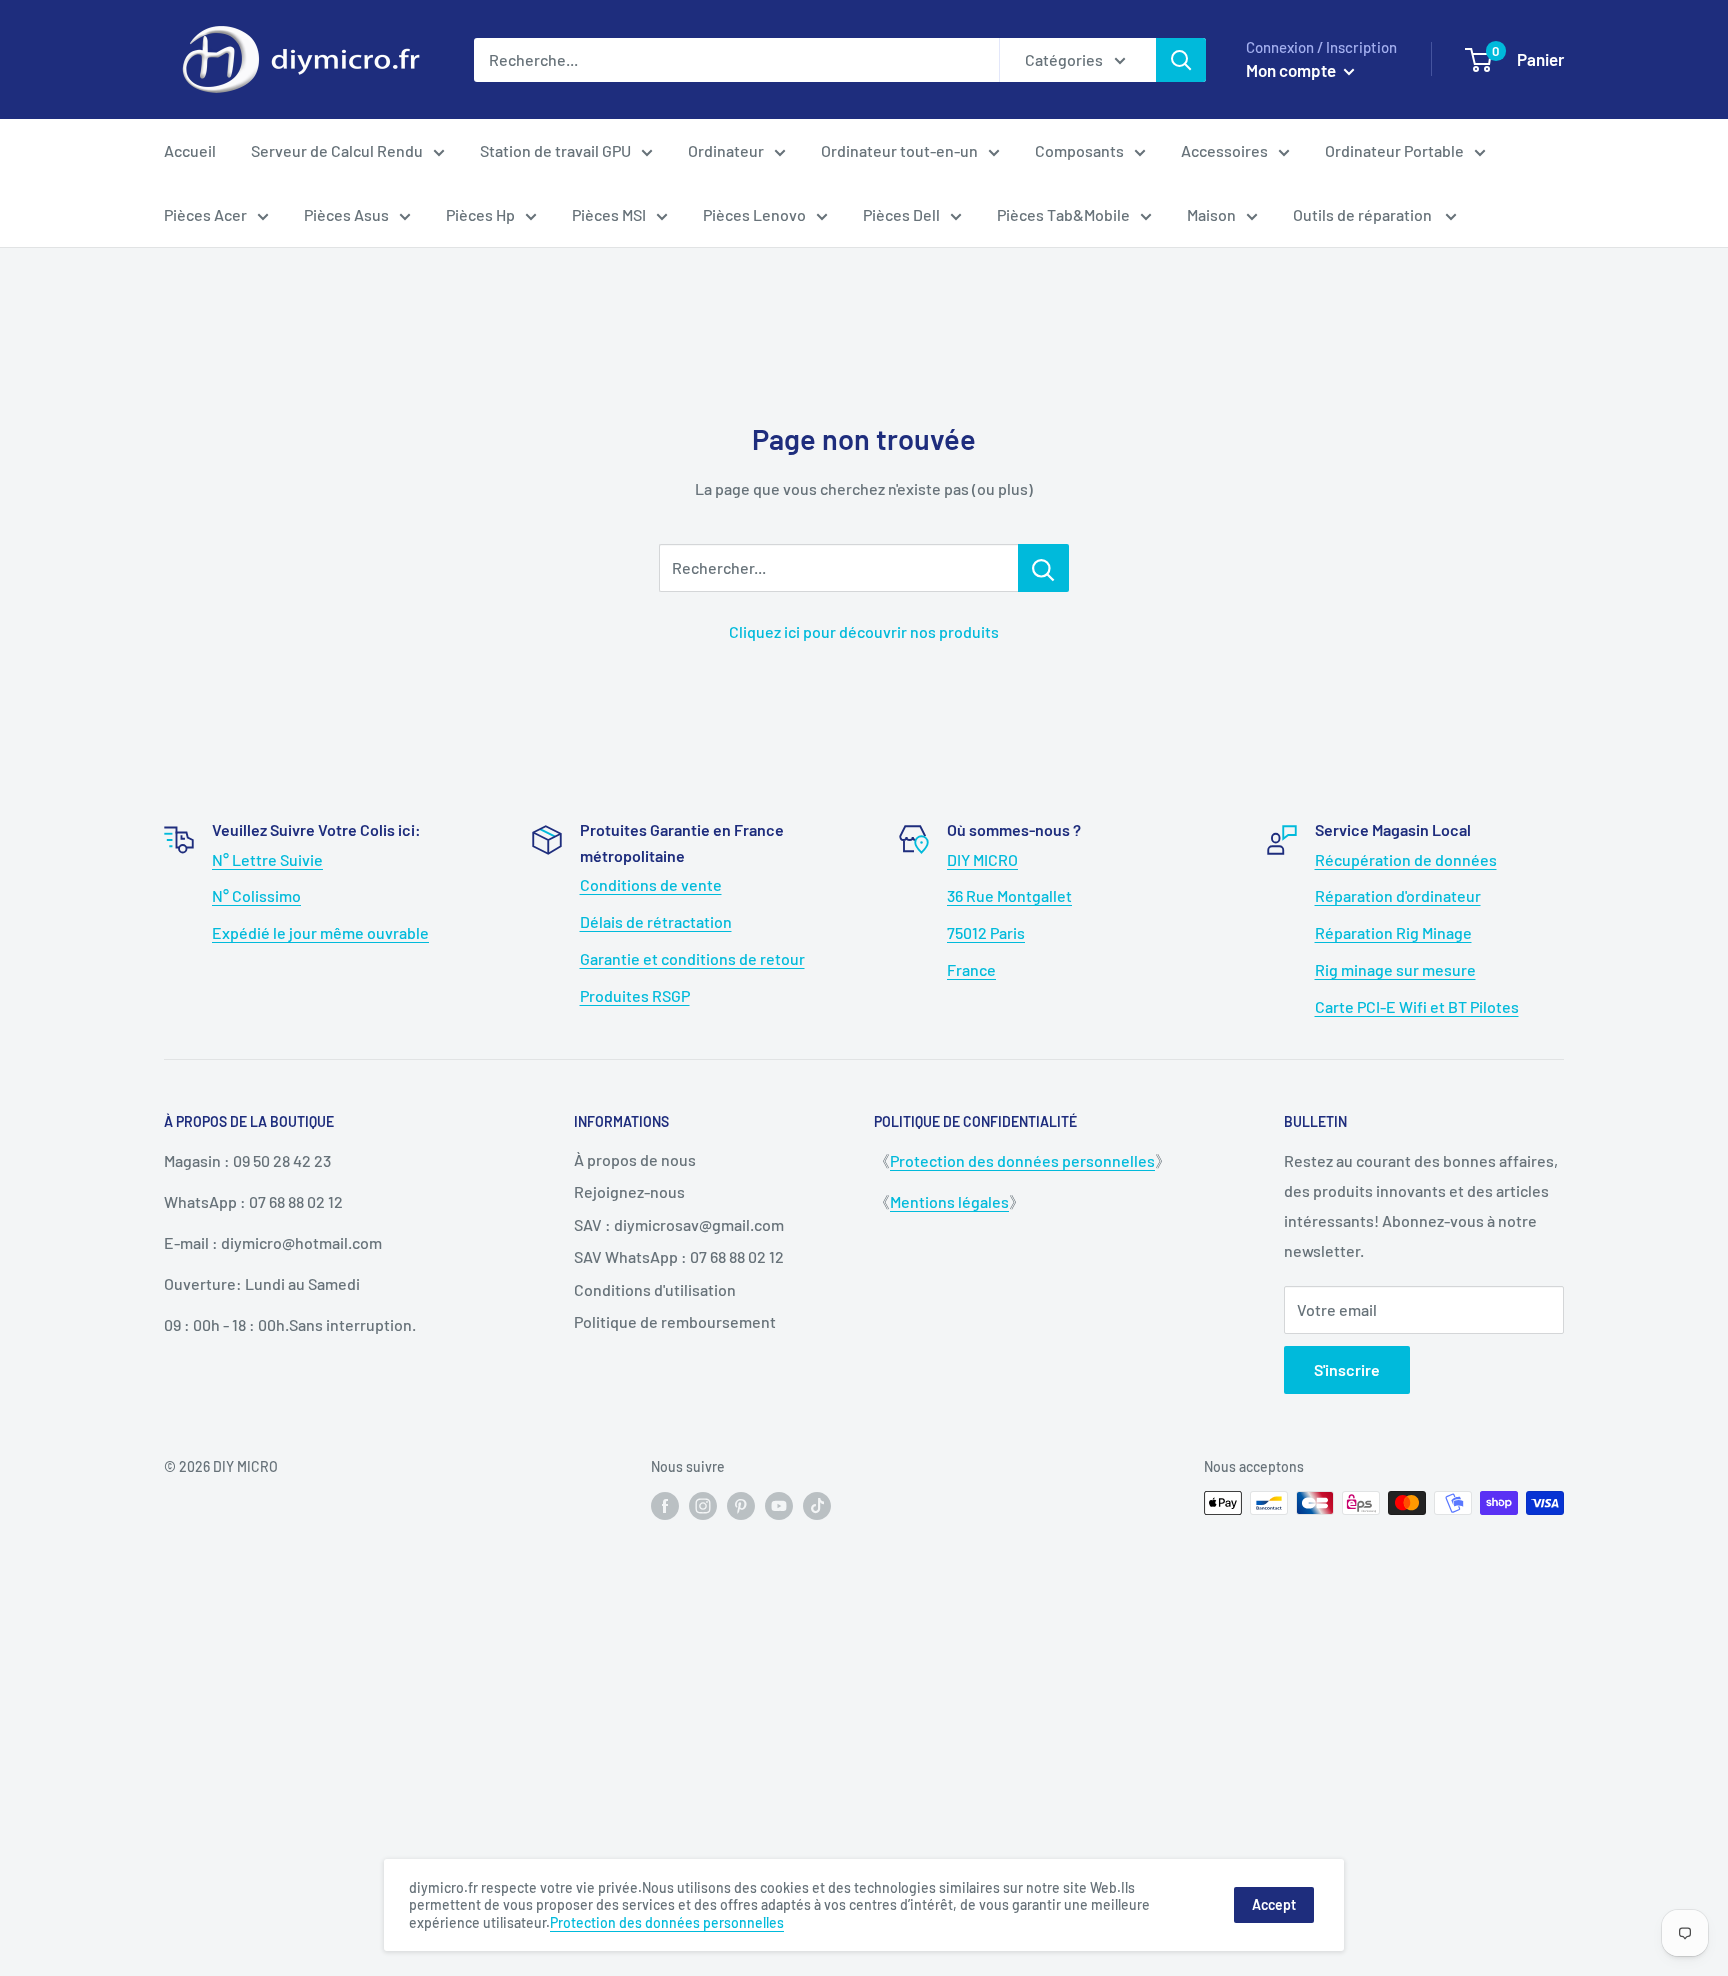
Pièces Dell (901, 214)
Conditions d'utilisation (655, 1289)
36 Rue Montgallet (1009, 895)
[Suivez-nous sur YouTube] (779, 1505)
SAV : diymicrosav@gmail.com (679, 1224)
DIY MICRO (982, 859)
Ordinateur (726, 150)
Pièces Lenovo (754, 214)
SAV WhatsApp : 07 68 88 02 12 (679, 1256)
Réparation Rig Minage (1393, 932)
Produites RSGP (635, 995)
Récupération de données (1406, 859)
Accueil (190, 150)
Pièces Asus (346, 214)
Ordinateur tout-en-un (899, 150)
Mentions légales (949, 1201)
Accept (1274, 1904)
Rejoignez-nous (629, 1191)
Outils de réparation (1364, 214)
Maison (1211, 214)
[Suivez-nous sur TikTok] (817, 1505)
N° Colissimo (256, 895)
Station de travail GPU (555, 150)
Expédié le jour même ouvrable (320, 932)
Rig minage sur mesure (1395, 969)
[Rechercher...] (1043, 568)
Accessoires (1224, 150)
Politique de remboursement (675, 1321)
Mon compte (1292, 70)
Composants (1079, 150)
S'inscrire (1347, 1369)
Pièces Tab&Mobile (1063, 214)
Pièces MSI (609, 214)
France (971, 969)
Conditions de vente (651, 884)
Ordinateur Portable (1394, 150)
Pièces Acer (205, 214)
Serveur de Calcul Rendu (337, 150)
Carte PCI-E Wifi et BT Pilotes (1417, 1006)
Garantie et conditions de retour (692, 958)
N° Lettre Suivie (267, 859)
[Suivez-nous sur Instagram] (703, 1505)
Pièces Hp (480, 214)
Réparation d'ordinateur (1398, 895)
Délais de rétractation (656, 921)
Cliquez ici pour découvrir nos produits (864, 631)
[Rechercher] (1181, 60)
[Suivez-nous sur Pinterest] (741, 1505)
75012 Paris (986, 932)
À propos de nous (635, 1159)
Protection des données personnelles (1022, 1160)
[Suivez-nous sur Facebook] (665, 1505)
